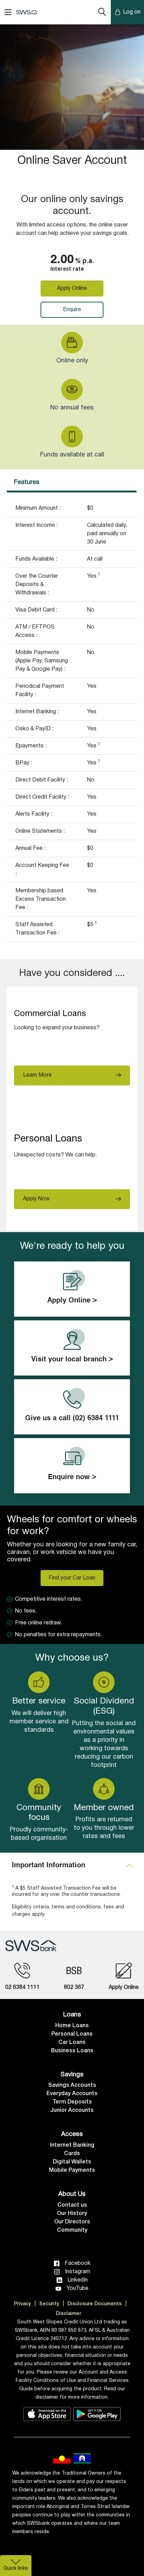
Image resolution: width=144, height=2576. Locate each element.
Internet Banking (72, 2145)
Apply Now (36, 1199)
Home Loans (72, 2026)
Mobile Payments (72, 2170)
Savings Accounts (72, 2085)
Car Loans (72, 2043)
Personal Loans (72, 2034)
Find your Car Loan (72, 1578)
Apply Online (72, 289)
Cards (72, 2154)
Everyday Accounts (72, 2094)
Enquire (72, 310)
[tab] (72, 1866)
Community (72, 2230)
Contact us (72, 2205)
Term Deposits (72, 2102)
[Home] (31, 1946)
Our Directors (72, 2222)
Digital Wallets (72, 2162)
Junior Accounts (72, 2110)
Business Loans (72, 2051)
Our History (72, 2214)
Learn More (37, 1075)
